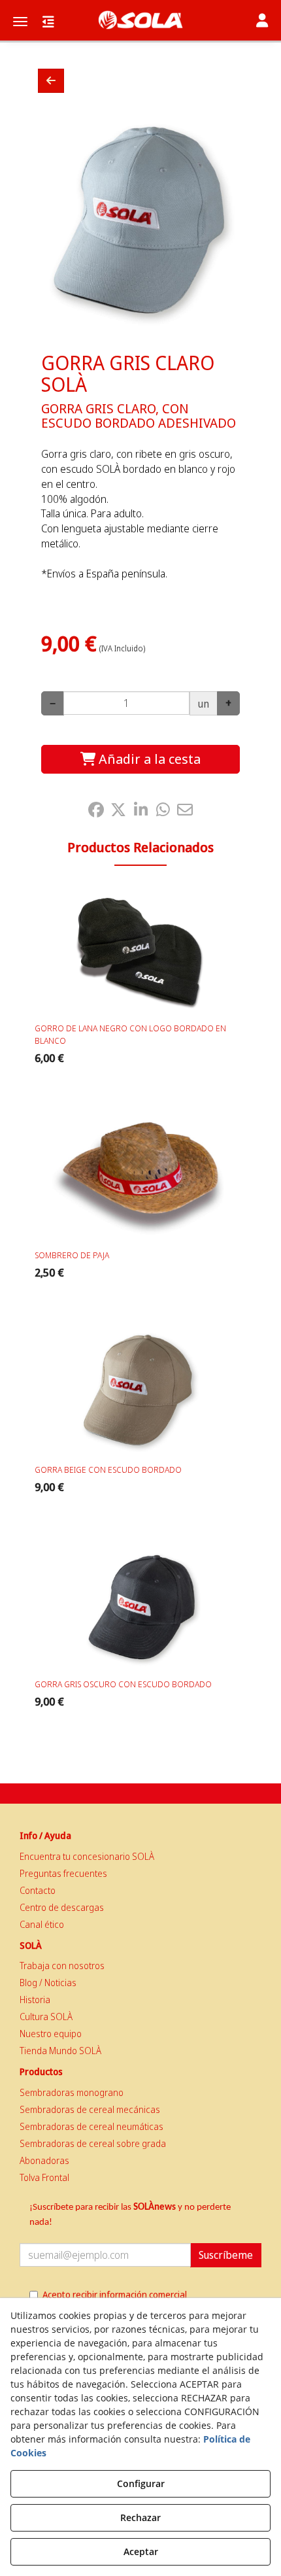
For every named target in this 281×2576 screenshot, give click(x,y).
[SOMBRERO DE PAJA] (140, 1178)
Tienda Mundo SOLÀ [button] (60, 2051)
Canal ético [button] (42, 1924)
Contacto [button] (38, 1890)
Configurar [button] (141, 2483)
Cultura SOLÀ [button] (46, 2017)
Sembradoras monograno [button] (72, 2092)
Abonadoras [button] (44, 2160)
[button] (140, 20)
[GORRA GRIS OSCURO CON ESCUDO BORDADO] (140, 1607)
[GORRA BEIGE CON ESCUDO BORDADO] (140, 1392)
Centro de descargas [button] (62, 1907)
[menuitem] (140, 1857)
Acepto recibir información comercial (115, 2294)
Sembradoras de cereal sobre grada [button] (93, 2143)
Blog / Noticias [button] (48, 1983)
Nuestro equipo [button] (51, 2034)
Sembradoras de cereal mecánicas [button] (90, 2109)
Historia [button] (35, 2000)
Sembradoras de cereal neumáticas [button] (91, 2126)
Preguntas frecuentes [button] (63, 1873)
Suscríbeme (226, 2255)
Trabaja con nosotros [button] (62, 1966)
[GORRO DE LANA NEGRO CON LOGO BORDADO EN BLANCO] (140, 951)
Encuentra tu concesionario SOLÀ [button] (87, 1856)
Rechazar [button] (140, 2517)
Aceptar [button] (141, 2551)
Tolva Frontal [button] (44, 2177)
